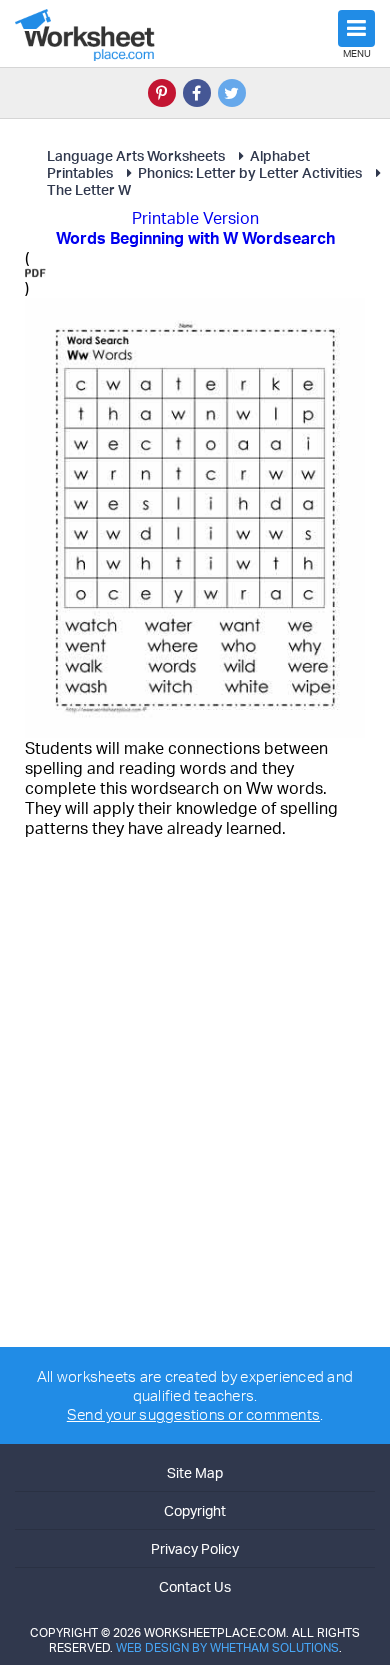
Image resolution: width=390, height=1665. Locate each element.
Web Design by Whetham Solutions (227, 1647)
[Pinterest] (162, 93)
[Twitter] (232, 93)
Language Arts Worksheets (136, 155)
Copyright (195, 1510)
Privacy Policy (195, 1548)
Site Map (195, 1472)
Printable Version (195, 218)
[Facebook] (197, 93)
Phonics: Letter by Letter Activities (250, 172)
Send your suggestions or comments (193, 1414)
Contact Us (195, 1586)
